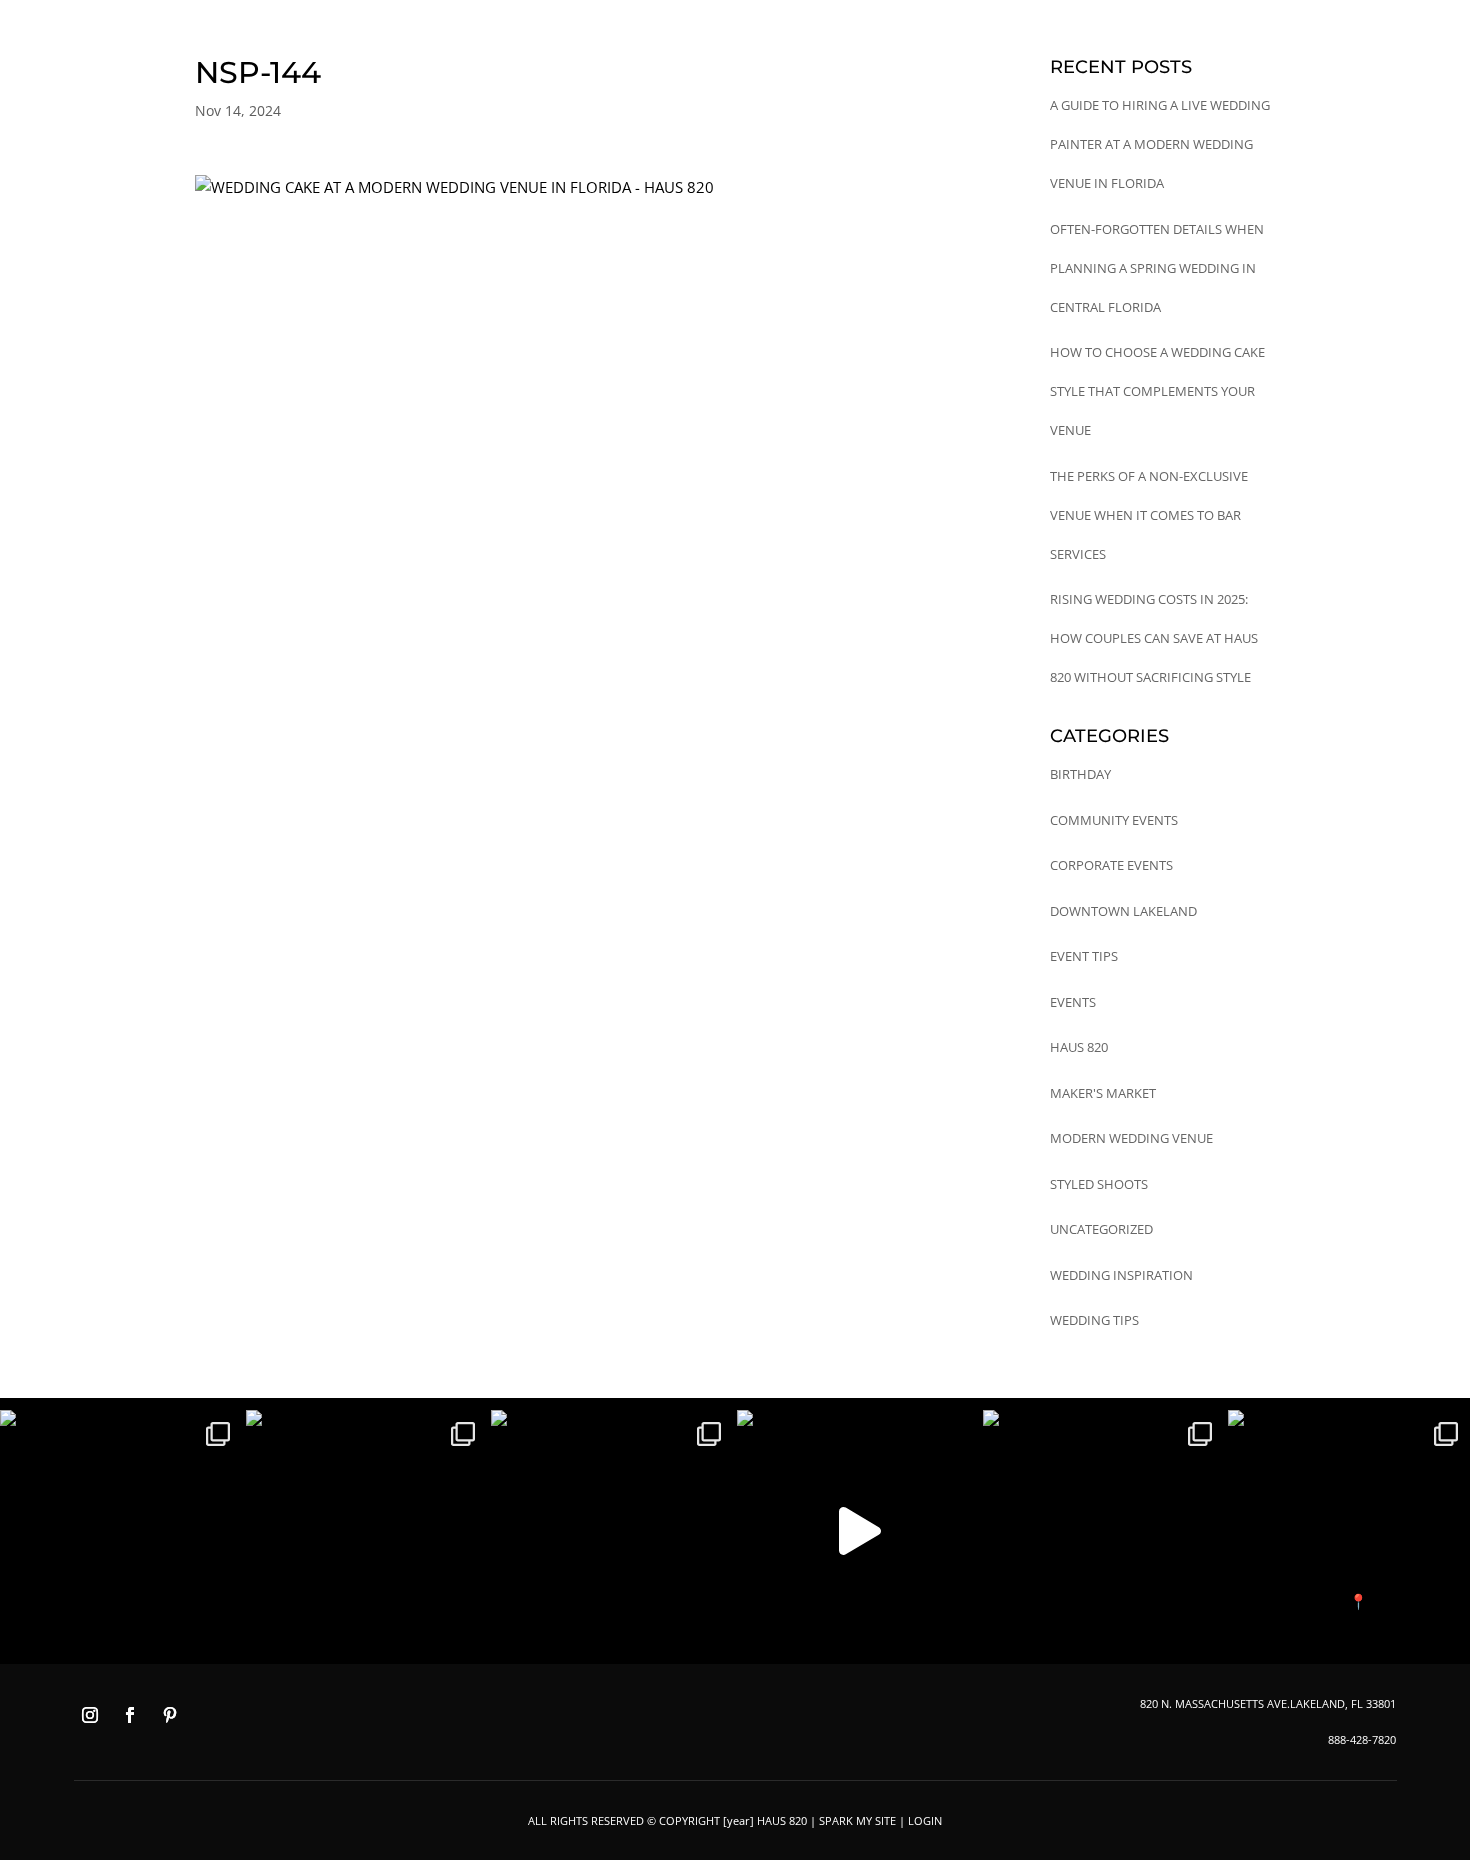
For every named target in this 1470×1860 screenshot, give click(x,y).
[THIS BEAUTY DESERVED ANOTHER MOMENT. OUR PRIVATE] (367, 1531)
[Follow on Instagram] (90, 1715)
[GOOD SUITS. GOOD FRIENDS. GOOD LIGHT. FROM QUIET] (1104, 1531)
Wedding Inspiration (1121, 1275)
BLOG (1086, 92)
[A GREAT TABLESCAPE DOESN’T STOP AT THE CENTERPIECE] (858, 1531)
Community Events (1114, 820)
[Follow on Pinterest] (170, 1715)
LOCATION (967, 92)
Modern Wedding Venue (1131, 1138)
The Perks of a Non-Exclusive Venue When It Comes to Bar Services (1149, 515)
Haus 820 (1079, 1047)
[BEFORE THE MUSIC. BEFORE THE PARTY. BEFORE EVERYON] (612, 1531)
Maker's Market (1103, 1093)
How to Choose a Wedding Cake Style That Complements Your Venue (1157, 391)
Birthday (1080, 774)
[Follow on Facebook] (130, 1715)
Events (1073, 1002)
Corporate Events (1111, 865)
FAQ (1034, 92)
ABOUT (891, 92)
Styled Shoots (1099, 1184)
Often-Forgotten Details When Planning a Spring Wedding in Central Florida (1157, 268)
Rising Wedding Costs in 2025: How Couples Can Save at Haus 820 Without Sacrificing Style (1154, 638)
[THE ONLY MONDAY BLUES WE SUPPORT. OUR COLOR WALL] (1349, 1531)
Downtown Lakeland (1123, 911)
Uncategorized (1101, 1229)
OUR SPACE (811, 92)
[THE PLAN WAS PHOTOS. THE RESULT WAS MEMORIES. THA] (121, 1531)
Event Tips (1084, 956)
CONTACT (1155, 92)
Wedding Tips (1094, 1320)
